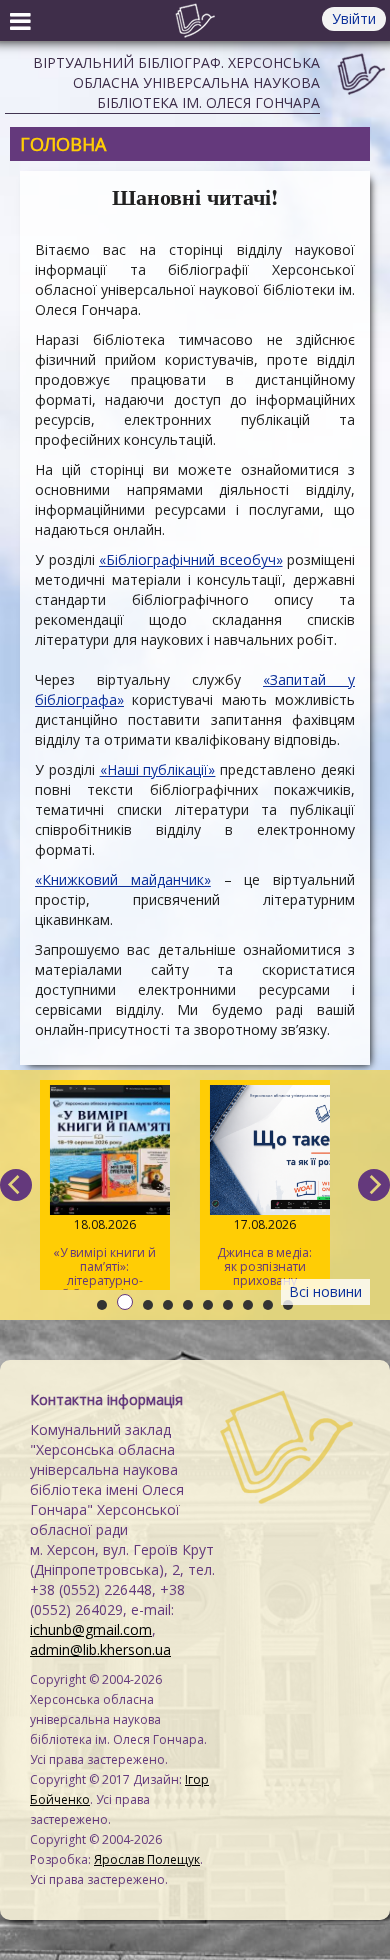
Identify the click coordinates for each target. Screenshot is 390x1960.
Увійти (354, 18)
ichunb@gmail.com (91, 1629)
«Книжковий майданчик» (123, 879)
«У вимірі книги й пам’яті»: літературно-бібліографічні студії (104, 1253)
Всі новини (325, 1291)
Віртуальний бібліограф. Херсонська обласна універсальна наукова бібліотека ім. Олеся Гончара (176, 82)
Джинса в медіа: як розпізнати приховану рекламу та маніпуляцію (264, 1253)
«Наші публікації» (158, 769)
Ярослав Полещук (147, 1859)
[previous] (16, 1185)
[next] (374, 1185)
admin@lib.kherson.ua (100, 1649)
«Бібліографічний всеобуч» (191, 559)
